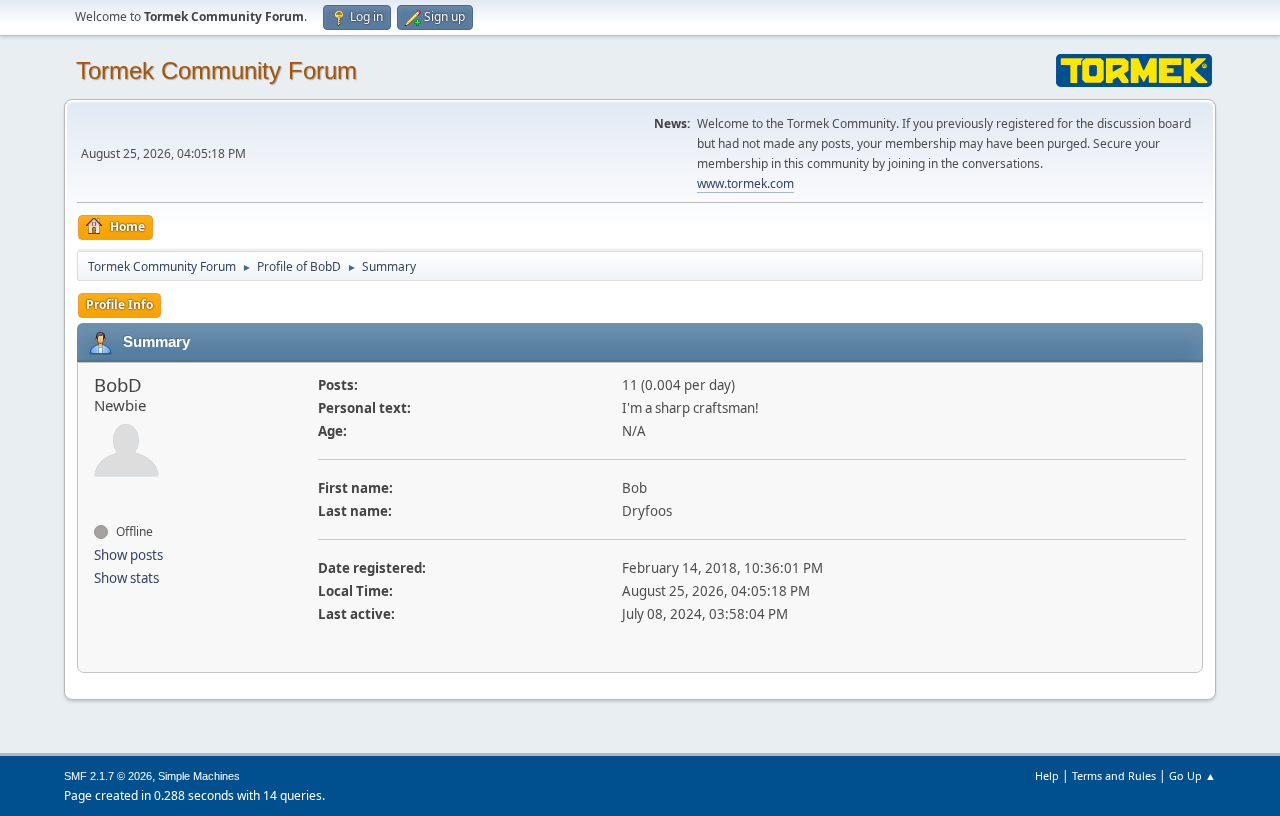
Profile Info (119, 304)
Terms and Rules (1114, 775)
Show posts (128, 555)
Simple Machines (199, 776)
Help (1047, 775)
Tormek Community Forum (216, 70)
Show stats (126, 578)
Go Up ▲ (1192, 775)
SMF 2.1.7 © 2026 (108, 776)
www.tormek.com (745, 183)
